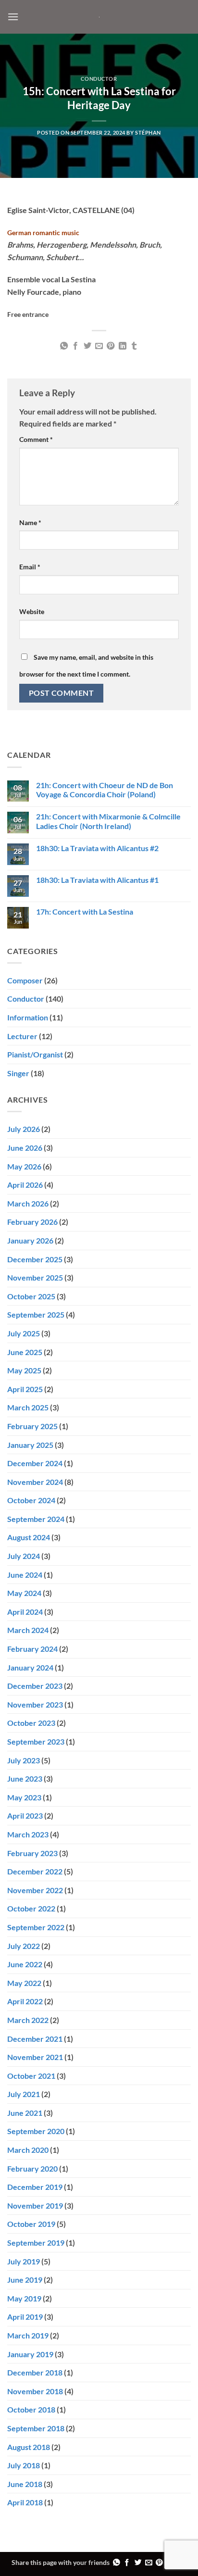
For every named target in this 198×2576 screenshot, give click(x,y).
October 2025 (31, 1296)
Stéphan (148, 132)
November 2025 (35, 1277)
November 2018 (35, 2391)
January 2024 (30, 1667)
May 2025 (24, 1370)
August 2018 (29, 2447)
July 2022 (24, 1946)
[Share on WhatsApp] (63, 346)
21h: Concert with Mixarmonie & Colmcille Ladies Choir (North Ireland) (108, 821)
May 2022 (24, 1983)
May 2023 (24, 1797)
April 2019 (25, 2317)
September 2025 (36, 1314)
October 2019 (31, 2224)
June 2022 (25, 1964)
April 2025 (25, 1389)
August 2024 (29, 1537)
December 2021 (35, 2039)
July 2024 (24, 1556)
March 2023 (28, 1834)
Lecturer (22, 1036)
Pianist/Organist (35, 1054)
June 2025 (25, 1352)
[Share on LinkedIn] (123, 346)
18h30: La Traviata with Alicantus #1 (97, 880)
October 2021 (31, 2076)
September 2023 (36, 1741)
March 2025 (28, 1407)
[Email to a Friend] (99, 346)
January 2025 (30, 1445)
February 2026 (32, 1222)
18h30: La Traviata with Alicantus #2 (97, 848)
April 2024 (25, 1612)
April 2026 (25, 1185)
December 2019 (35, 2187)
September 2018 (36, 2428)
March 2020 (28, 2150)
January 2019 (30, 2354)
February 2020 (32, 2168)
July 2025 (24, 1333)
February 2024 (32, 1649)
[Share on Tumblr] (134, 346)
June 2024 (25, 1575)
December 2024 (35, 1463)
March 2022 (28, 2020)
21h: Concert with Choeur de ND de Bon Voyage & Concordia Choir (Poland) (105, 790)
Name (30, 522)
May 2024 (24, 1593)
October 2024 (31, 1500)
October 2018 (31, 2409)
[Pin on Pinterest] (111, 346)
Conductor (99, 79)
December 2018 (35, 2372)
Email (30, 567)
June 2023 (25, 1778)
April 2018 (25, 2502)
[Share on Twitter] (87, 346)
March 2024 (28, 1630)
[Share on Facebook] (75, 346)
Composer (25, 980)
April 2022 (25, 2001)
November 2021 (35, 2057)
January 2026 (30, 1240)
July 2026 (24, 1129)
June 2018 (25, 2484)
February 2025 (32, 1426)
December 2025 (35, 1259)
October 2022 (31, 1908)
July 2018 (24, 2465)
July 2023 (24, 1760)
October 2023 (31, 1723)
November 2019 (35, 2205)
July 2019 (24, 2261)
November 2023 (35, 1704)
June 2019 (25, 2280)
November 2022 (35, 1890)
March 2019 (28, 2335)
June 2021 (25, 2113)
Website (32, 611)
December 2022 (35, 1871)
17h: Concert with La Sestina (85, 911)
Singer (18, 1073)
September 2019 (36, 2243)
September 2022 (36, 1927)
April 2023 (25, 1816)
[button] (13, 17)
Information (28, 1017)
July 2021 (24, 2094)
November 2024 (35, 1482)
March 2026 (28, 1203)
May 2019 (24, 2298)
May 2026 (24, 1166)
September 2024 (36, 1519)
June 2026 (25, 1148)
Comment (36, 439)
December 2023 (35, 1686)
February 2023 (32, 1853)
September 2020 (36, 2131)
